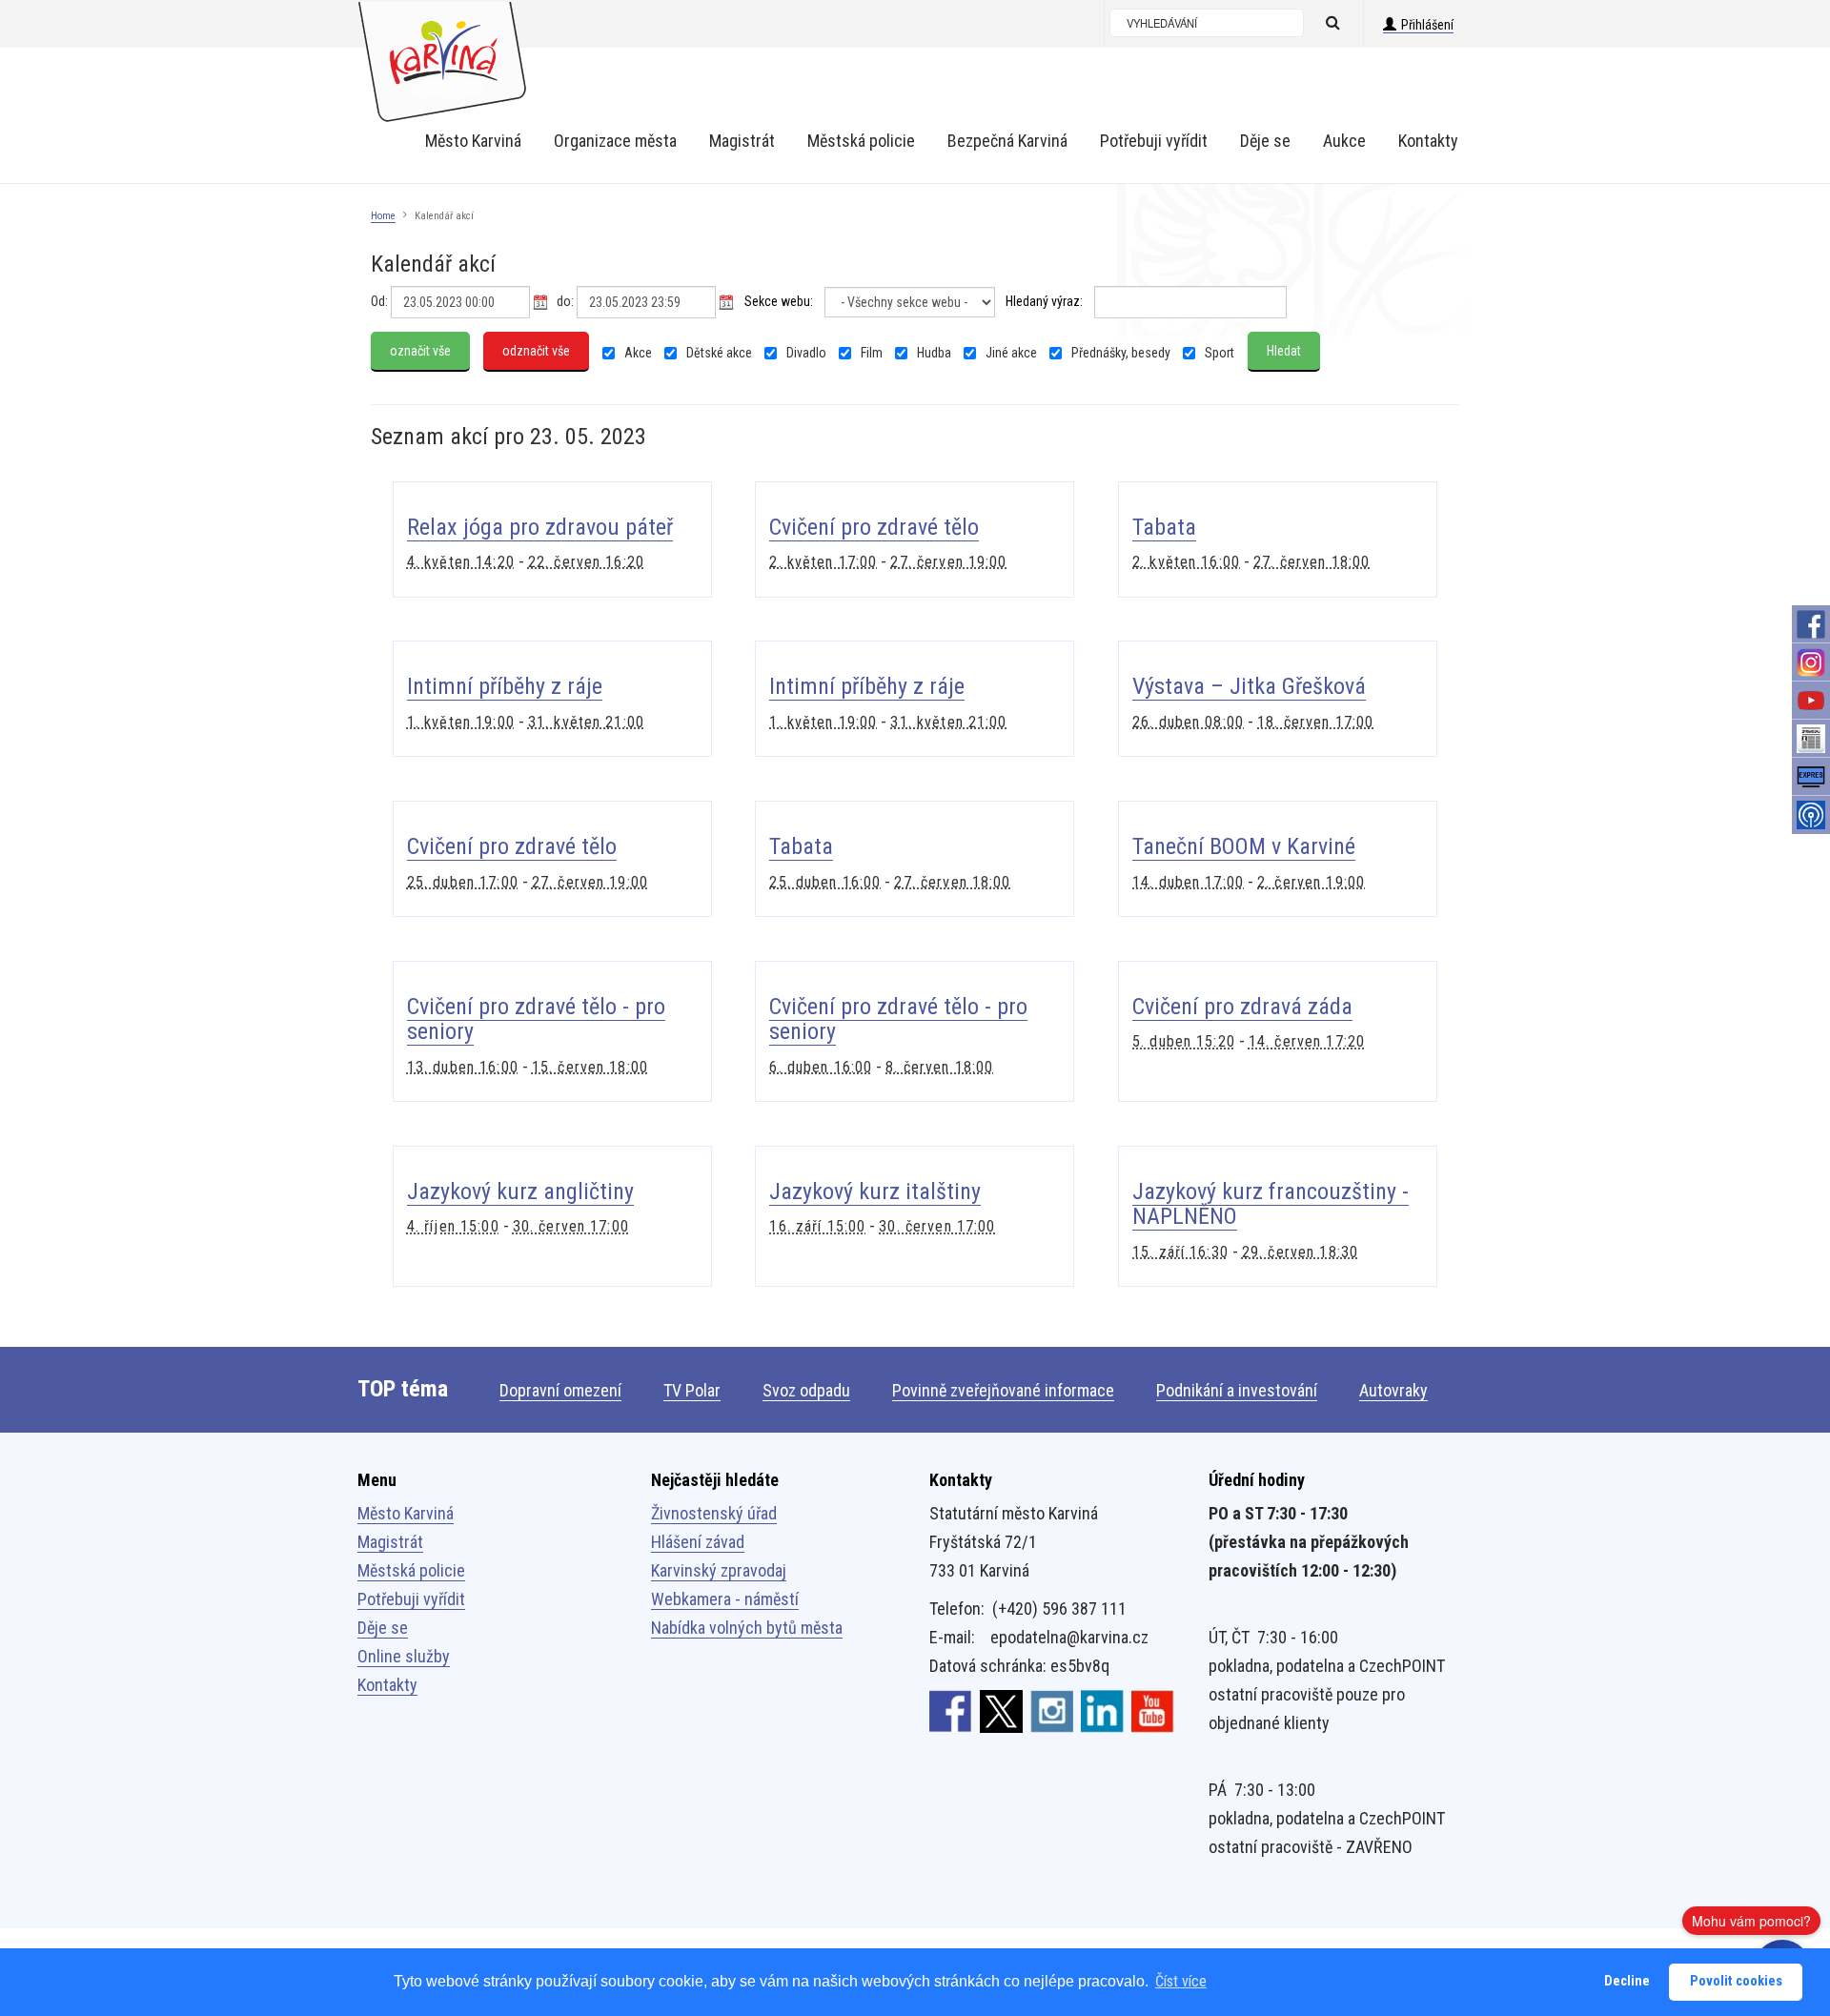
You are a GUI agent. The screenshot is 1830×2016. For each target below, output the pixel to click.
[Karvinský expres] (1811, 777)
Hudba (933, 353)
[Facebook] (1811, 624)
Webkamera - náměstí (725, 1599)
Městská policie (411, 1570)
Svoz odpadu (806, 1390)
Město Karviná (406, 1513)
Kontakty (387, 1685)
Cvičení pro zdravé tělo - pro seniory (536, 1019)
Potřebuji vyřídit (411, 1599)
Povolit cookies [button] (1736, 1981)
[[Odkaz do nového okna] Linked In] (1102, 1710)
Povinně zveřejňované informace (1003, 1390)
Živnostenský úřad (714, 1513)
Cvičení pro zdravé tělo (874, 527)
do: (565, 301)
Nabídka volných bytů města (747, 1628)
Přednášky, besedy (1119, 353)
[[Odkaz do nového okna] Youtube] (1153, 1710)
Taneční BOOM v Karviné (1244, 846)
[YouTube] (1811, 701)
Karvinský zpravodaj (719, 1570)
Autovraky (1393, 1390)
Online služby (404, 1656)
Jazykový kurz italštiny (875, 1191)
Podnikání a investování (1237, 1390)
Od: (379, 301)
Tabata (1164, 527)
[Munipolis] (1811, 815)
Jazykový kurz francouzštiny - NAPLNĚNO (1271, 1204)
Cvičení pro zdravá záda (1242, 1007)
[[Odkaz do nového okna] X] (1001, 1710)
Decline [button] (1627, 1981)
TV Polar (692, 1390)
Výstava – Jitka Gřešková (1249, 686)
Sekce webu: (779, 301)
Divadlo (805, 353)
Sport (1218, 353)
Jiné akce (1010, 353)
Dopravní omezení (560, 1390)
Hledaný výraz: (1044, 301)
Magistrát (390, 1542)
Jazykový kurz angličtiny (520, 1191)
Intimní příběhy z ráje (505, 686)
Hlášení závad (698, 1542)
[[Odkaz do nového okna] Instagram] (1052, 1710)
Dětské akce (718, 353)
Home (383, 216)
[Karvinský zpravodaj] (1811, 739)
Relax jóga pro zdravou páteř (540, 527)
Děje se (383, 1628)
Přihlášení (1427, 25)
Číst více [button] (1181, 1981)
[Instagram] (1811, 662)
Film (870, 353)
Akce (637, 353)
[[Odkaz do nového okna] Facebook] (951, 1710)
